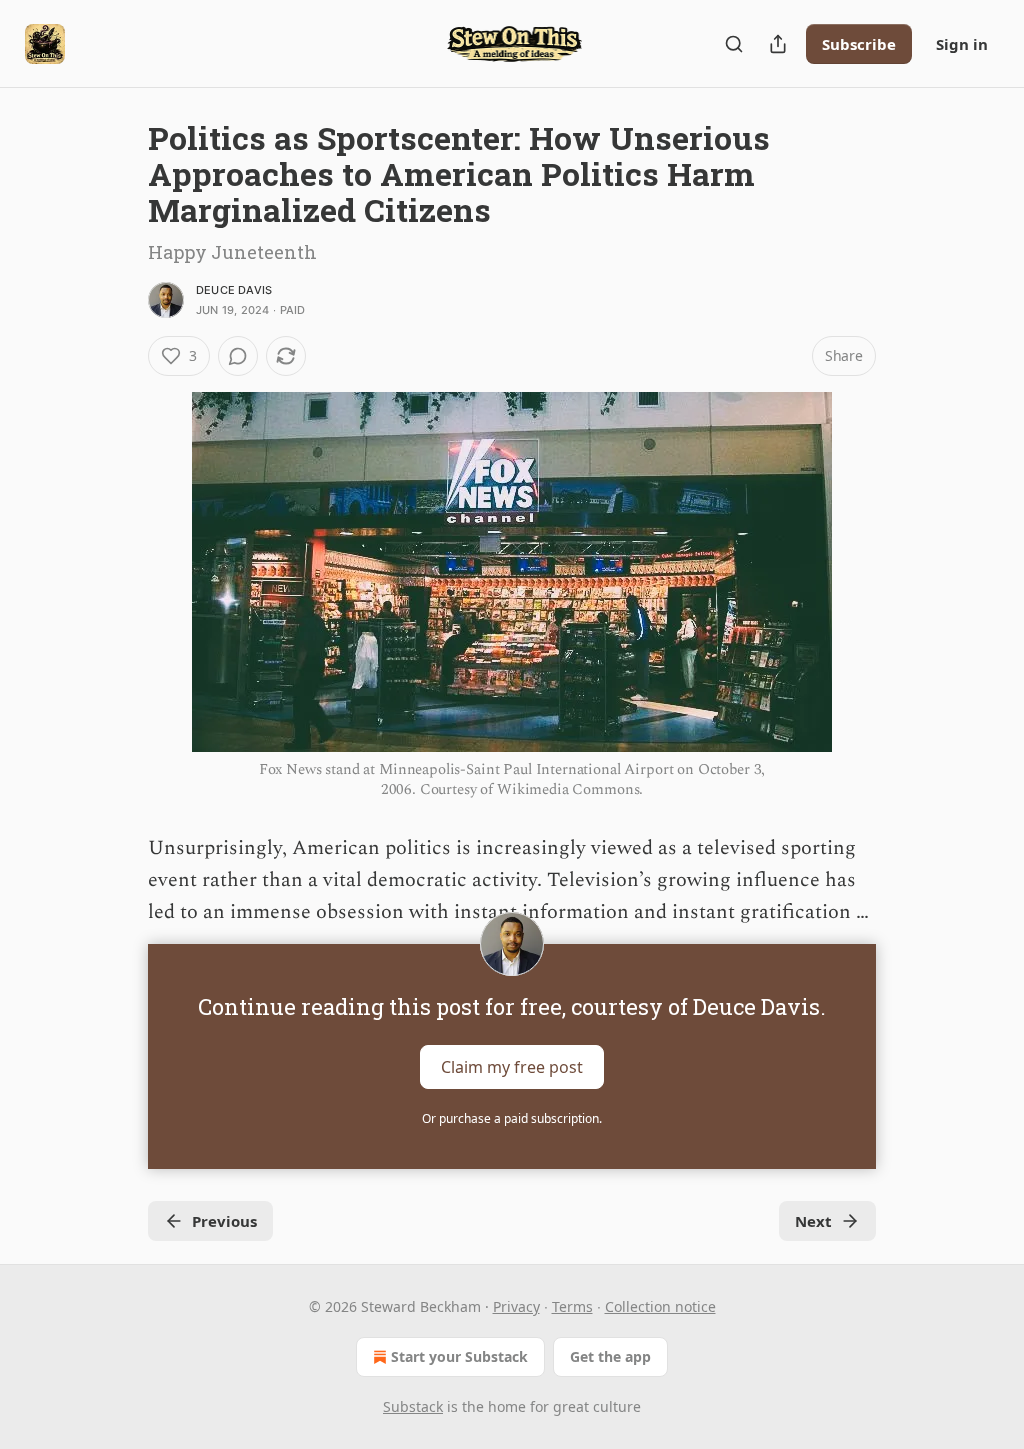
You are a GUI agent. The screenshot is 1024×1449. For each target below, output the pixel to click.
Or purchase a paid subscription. (512, 1118)
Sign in (962, 44)
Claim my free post (512, 1067)
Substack (413, 1406)
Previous (224, 1221)
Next (813, 1221)
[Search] (734, 44)
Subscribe (859, 44)
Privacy (516, 1306)
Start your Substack (459, 1356)
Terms (572, 1306)
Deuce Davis (234, 290)
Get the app (610, 1356)
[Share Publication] (778, 44)
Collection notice (660, 1306)
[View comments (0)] (238, 356)
